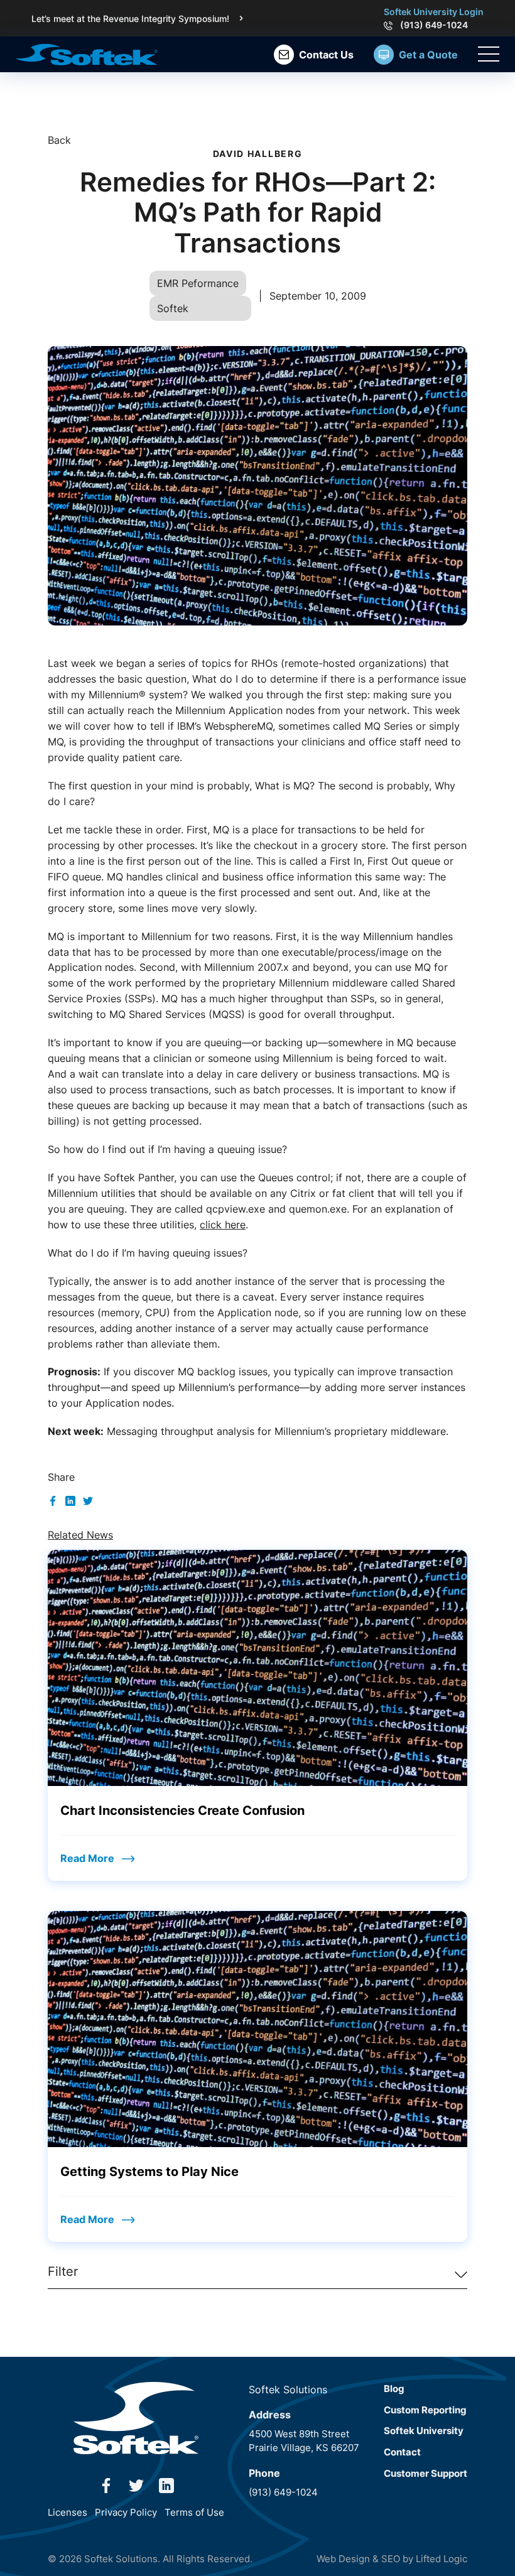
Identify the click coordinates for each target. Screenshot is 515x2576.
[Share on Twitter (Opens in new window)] (88, 1500)
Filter (63, 2271)
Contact (402, 2452)
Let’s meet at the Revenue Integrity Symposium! (130, 19)
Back (59, 140)
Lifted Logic (442, 2559)
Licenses (68, 2512)
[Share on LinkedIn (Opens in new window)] (70, 1500)
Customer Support (426, 2473)
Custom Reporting (425, 2410)
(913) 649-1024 (434, 25)
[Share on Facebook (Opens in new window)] (53, 1500)
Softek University (424, 2431)
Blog (394, 2389)
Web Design (343, 2559)
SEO (391, 2559)
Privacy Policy (126, 2512)
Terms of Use (194, 2512)
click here (223, 1225)
